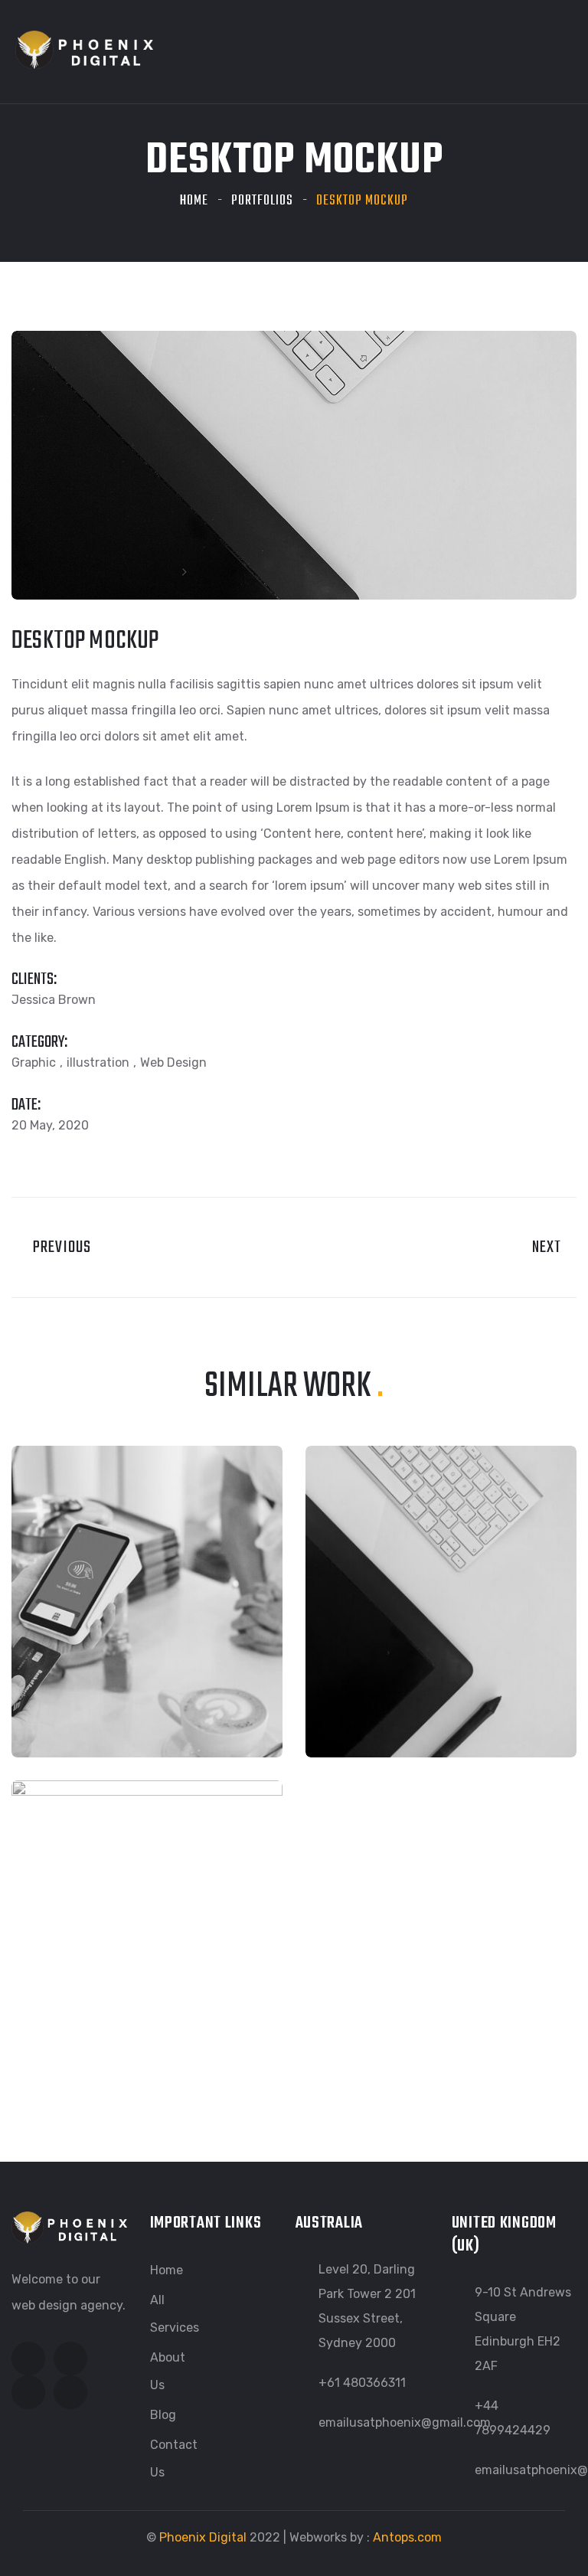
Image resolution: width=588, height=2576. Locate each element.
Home (194, 201)
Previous (57, 1247)
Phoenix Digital (203, 2537)
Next (549, 1247)
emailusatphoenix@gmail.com (405, 2422)
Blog (163, 2415)
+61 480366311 (362, 2383)
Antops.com (407, 2537)
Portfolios (262, 201)
